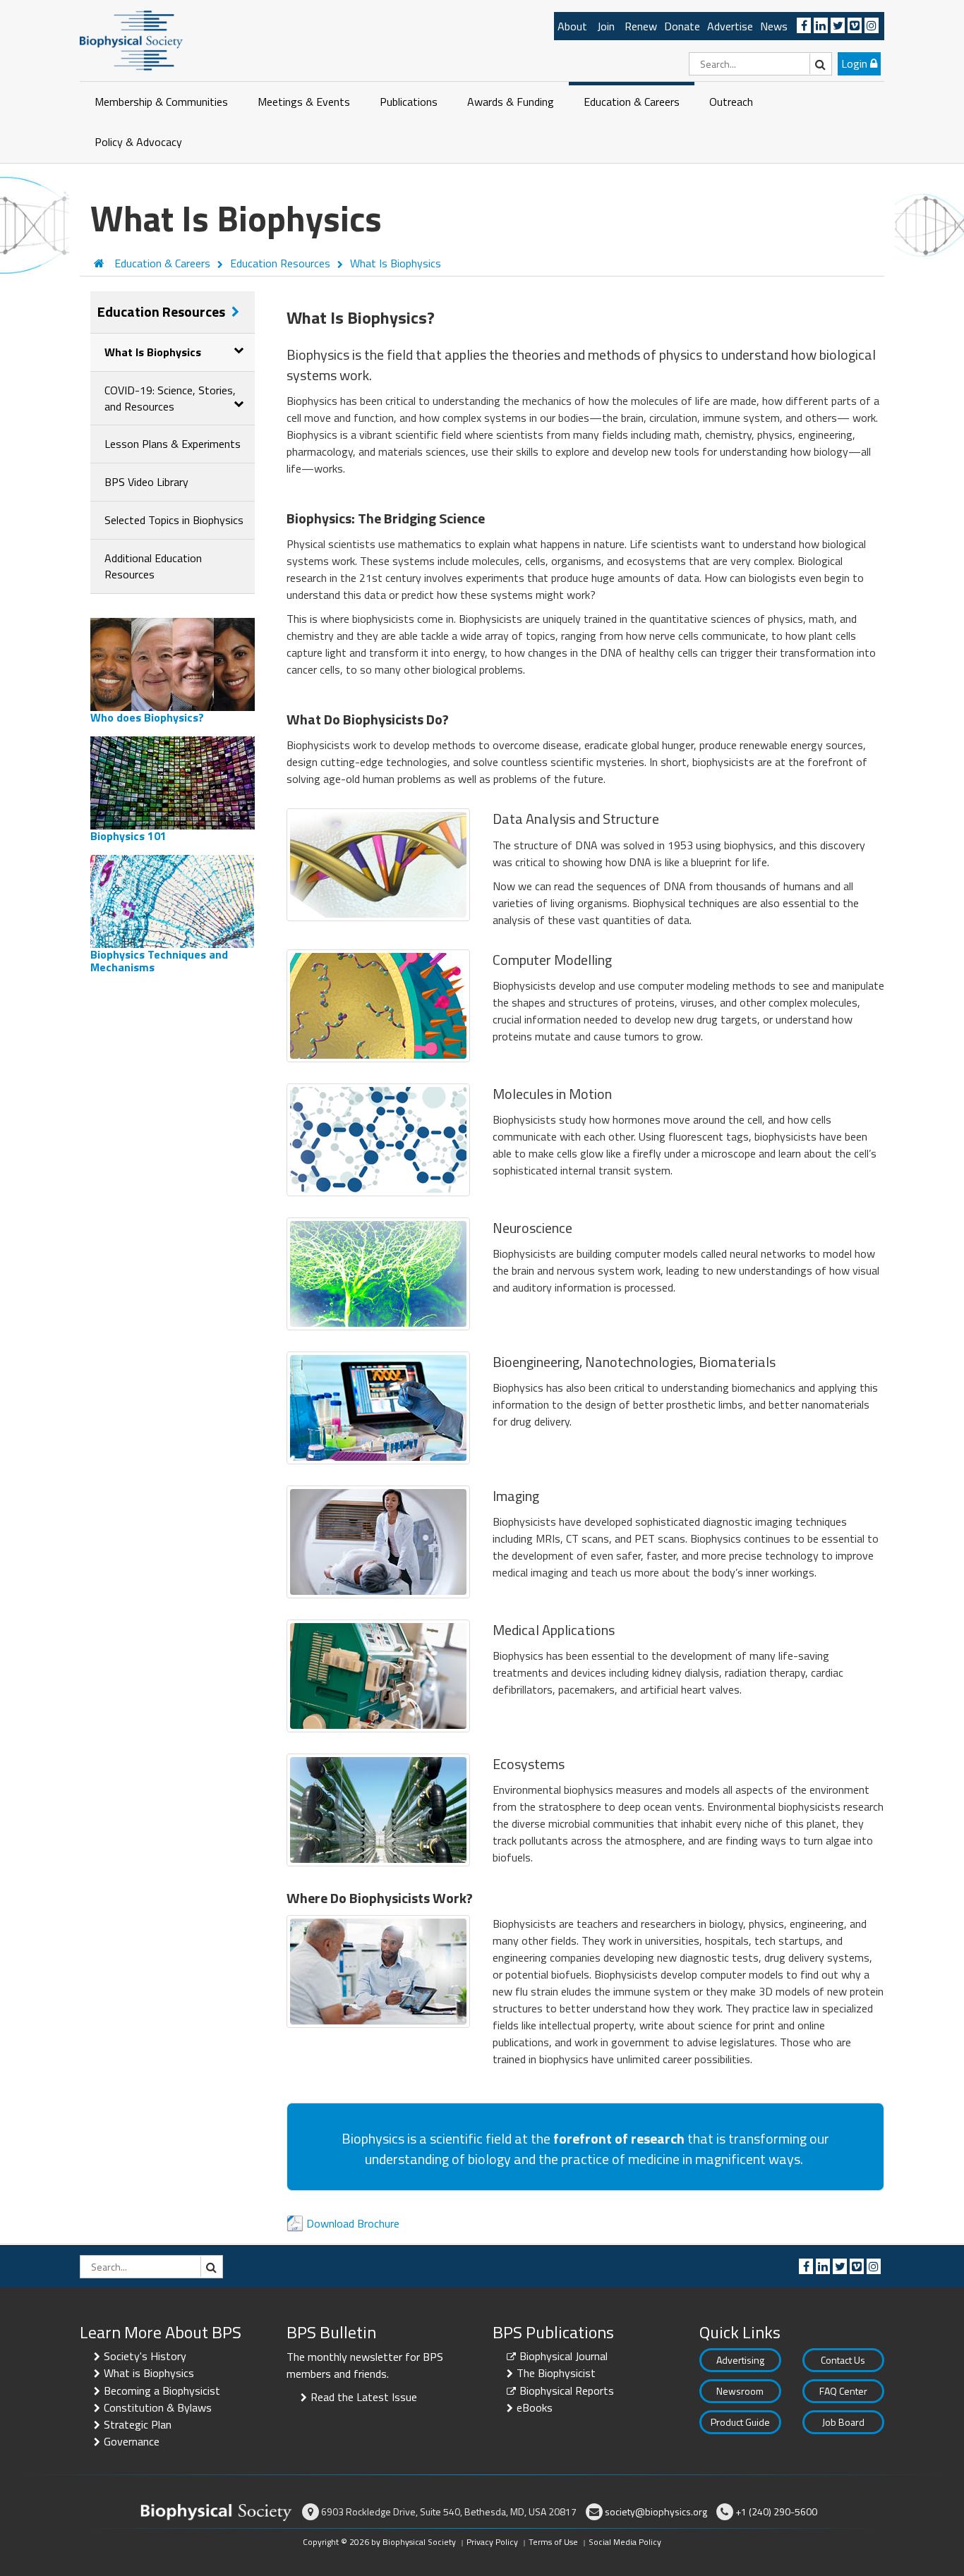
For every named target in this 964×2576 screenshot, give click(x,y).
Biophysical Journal (564, 2356)
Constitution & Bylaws (158, 2407)
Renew (641, 26)
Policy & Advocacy (138, 142)
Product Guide (740, 2422)
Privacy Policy (492, 2542)
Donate (682, 26)
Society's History (145, 2356)
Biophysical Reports (567, 2390)
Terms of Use (553, 2542)
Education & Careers (632, 102)
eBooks (535, 2407)
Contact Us (843, 2360)
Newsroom (740, 2391)
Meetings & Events (304, 102)
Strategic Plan (138, 2424)
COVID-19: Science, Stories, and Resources (170, 398)
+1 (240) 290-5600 (776, 2511)
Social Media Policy (625, 2542)
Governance (132, 2441)
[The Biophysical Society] (131, 40)
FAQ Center (843, 2391)
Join (606, 26)
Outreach (731, 102)
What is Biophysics (149, 2373)
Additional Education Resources (153, 566)
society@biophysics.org (656, 2511)
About (572, 26)
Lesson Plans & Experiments (173, 444)
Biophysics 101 (128, 836)
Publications (409, 102)
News (774, 26)
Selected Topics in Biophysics (174, 520)
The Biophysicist (556, 2373)
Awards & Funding (511, 102)
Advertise (730, 26)
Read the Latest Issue (364, 2397)
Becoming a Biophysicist (162, 2390)
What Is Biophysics (153, 352)
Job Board (843, 2422)
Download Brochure (353, 2223)
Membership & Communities (161, 102)
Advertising (740, 2360)
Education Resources (163, 311)
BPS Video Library (146, 482)
